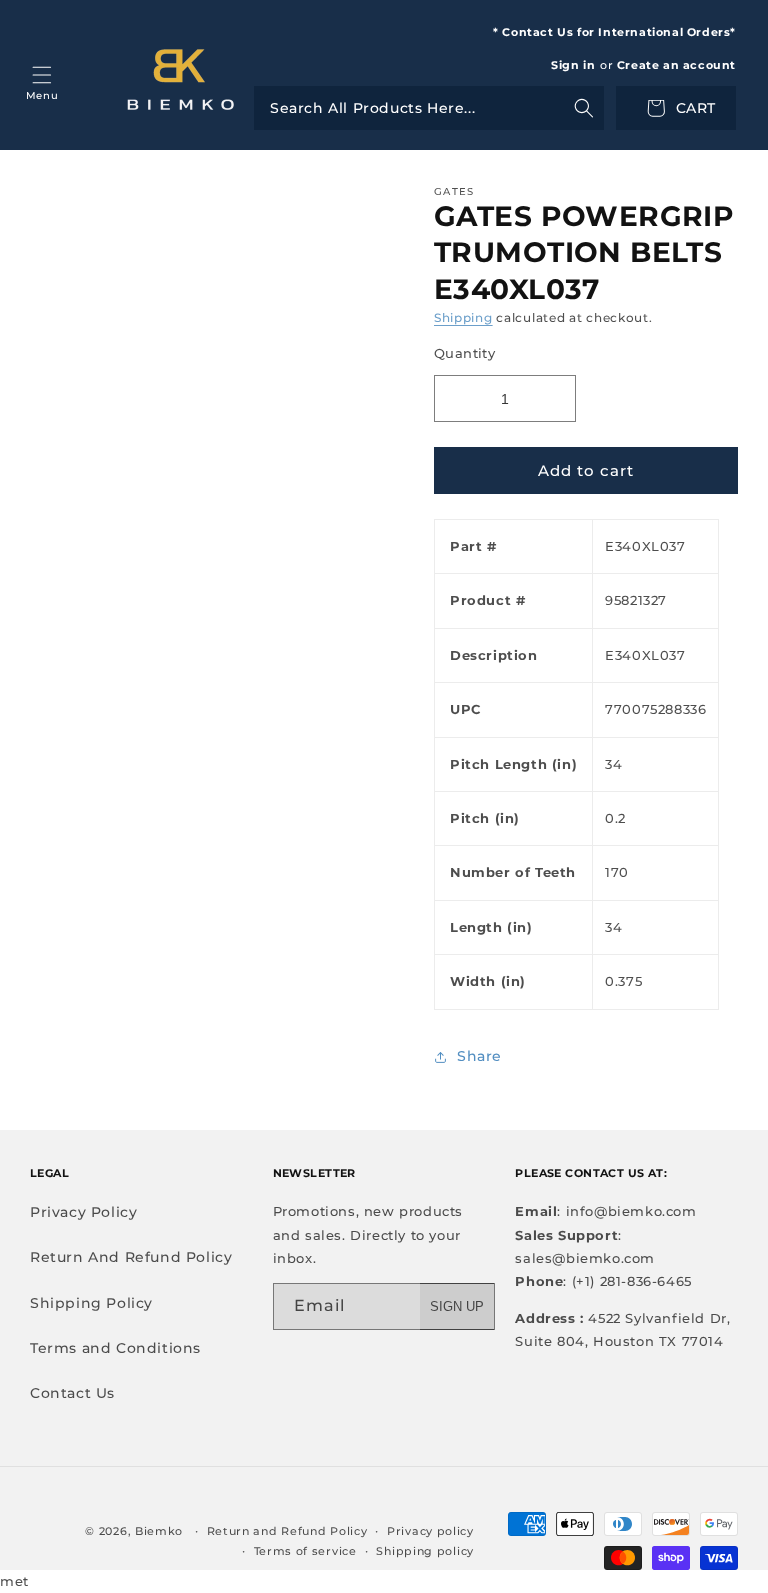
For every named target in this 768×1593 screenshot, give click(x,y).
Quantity (464, 353)
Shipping (463, 317)
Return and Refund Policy (287, 1531)
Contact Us (72, 1393)
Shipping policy (425, 1551)
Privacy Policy (83, 1212)
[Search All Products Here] (429, 108)
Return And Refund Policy (131, 1257)
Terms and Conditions (115, 1348)
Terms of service (305, 1551)
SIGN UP (457, 1306)
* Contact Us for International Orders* (614, 32)
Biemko (159, 1531)
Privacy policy (430, 1531)
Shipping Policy (91, 1303)
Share (479, 1056)
